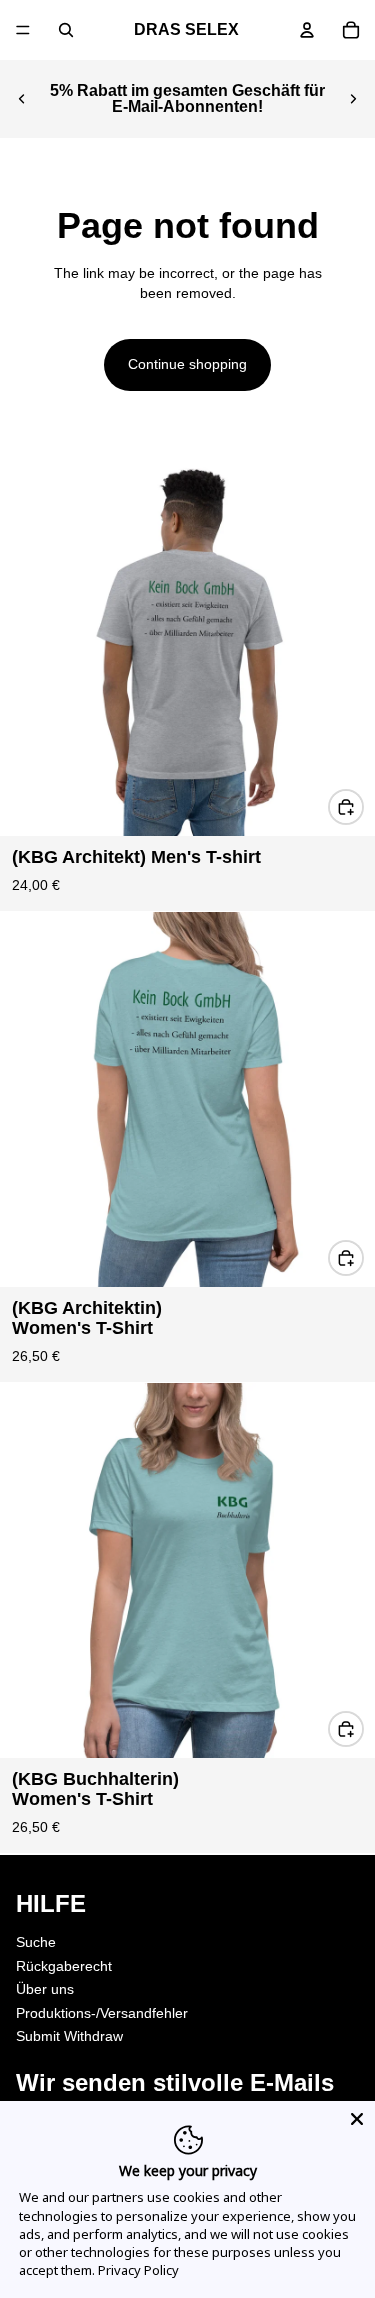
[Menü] (23, 30)
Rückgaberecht (64, 1965)
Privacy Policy (138, 2270)
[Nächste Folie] (353, 99)
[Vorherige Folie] (22, 99)
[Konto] (307, 30)
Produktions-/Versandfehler (102, 2013)
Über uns (45, 1989)
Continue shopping (187, 364)
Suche (36, 1942)
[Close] (357, 2119)
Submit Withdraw (69, 2036)
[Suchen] (66, 30)
